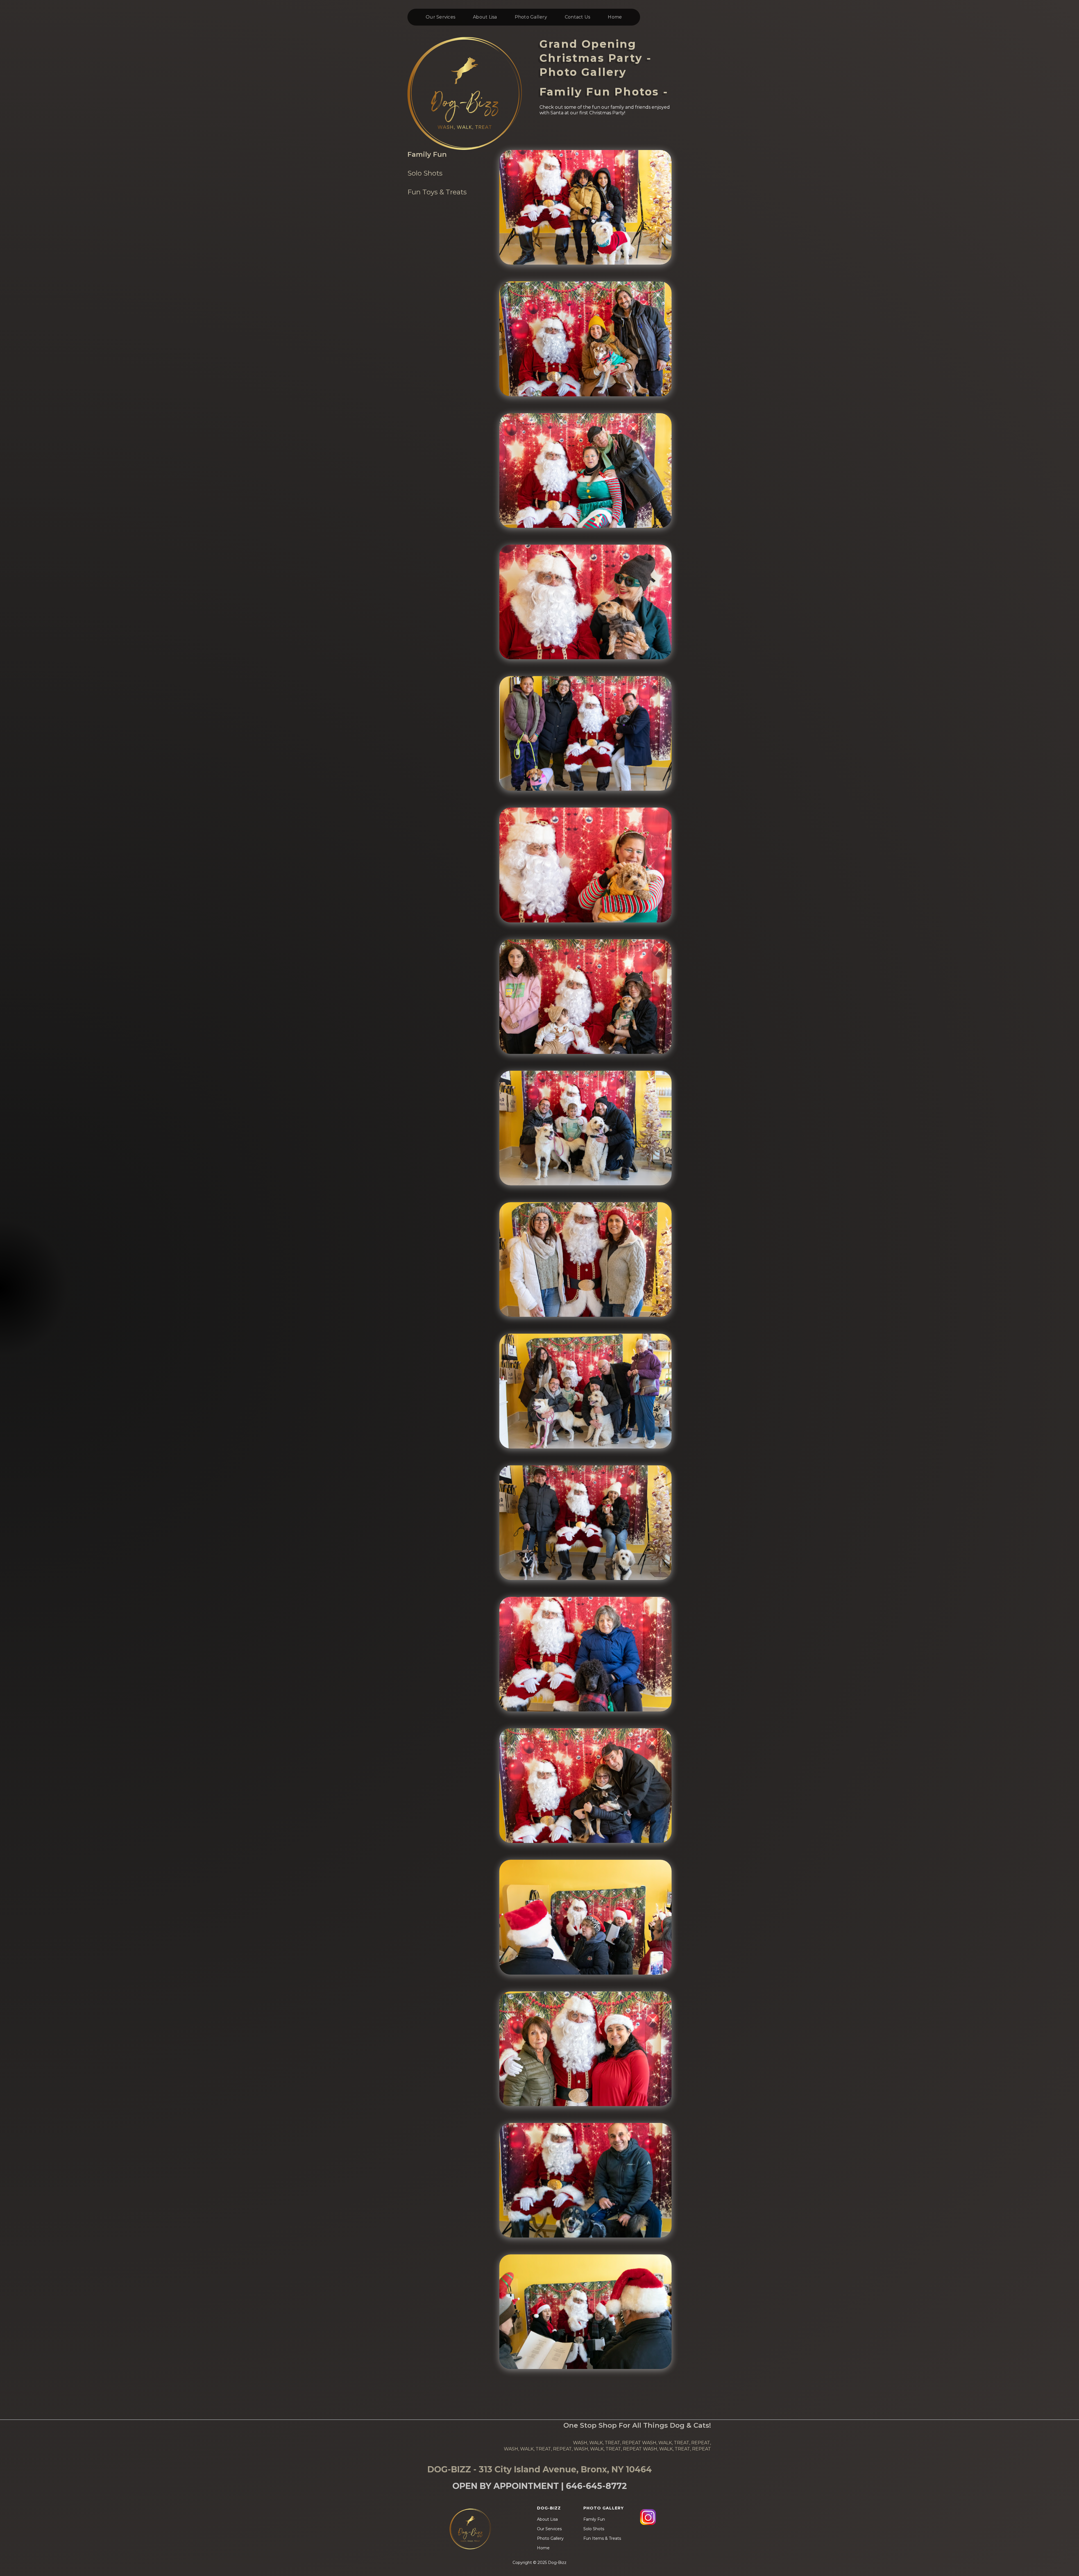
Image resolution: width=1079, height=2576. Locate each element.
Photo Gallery (531, 17)
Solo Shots (425, 173)
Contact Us (578, 17)
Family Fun (427, 154)
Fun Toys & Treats (437, 192)
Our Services (440, 17)
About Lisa (485, 17)
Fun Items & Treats (602, 2538)
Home (615, 17)
